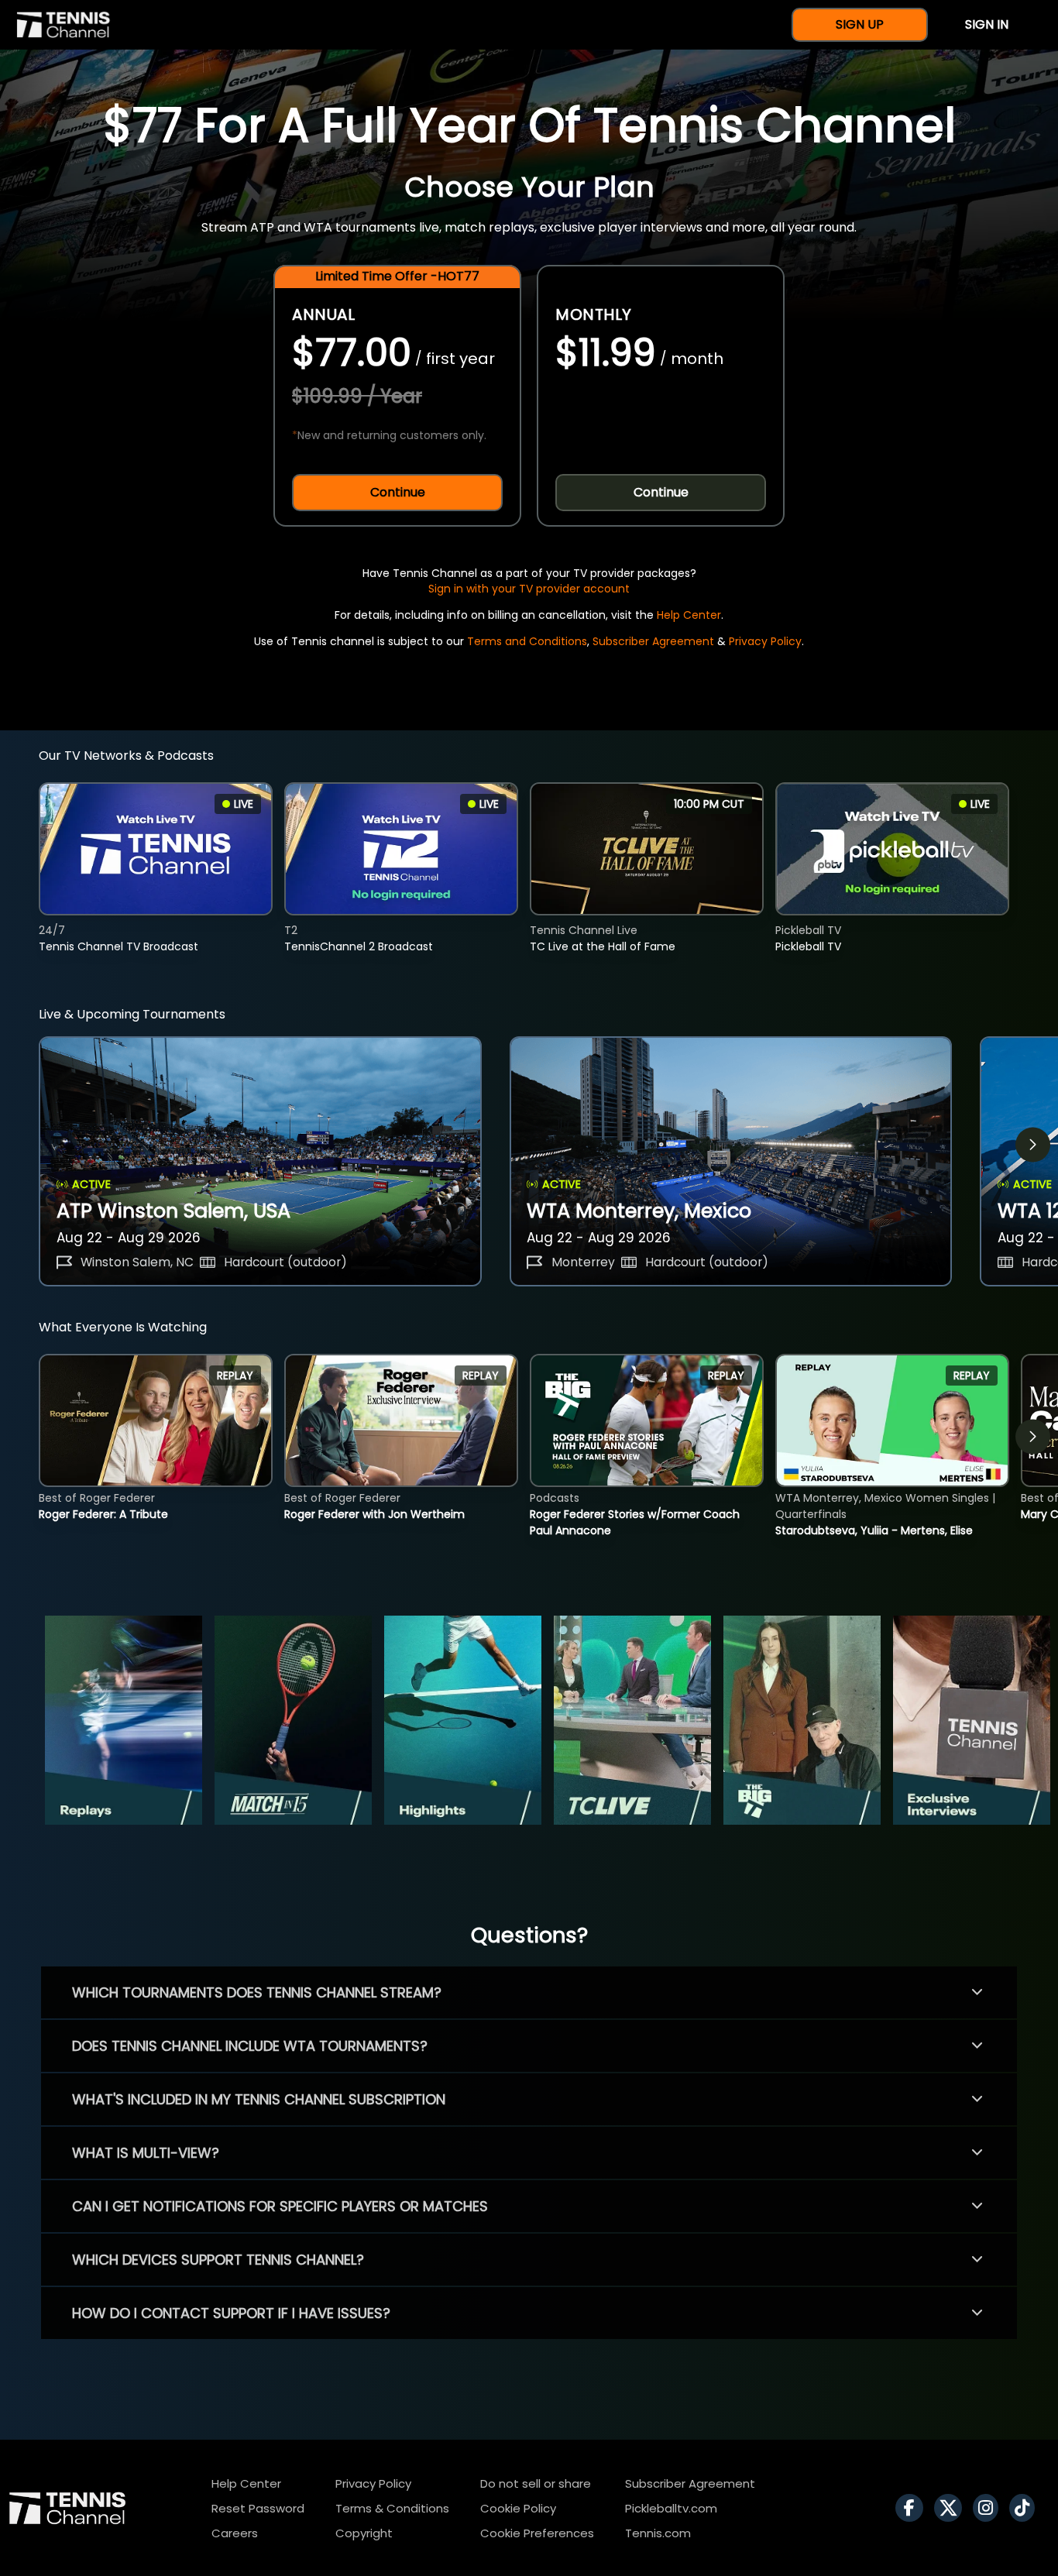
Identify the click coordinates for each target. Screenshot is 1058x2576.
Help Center (689, 615)
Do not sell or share (536, 2483)
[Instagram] (989, 2508)
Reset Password (258, 2508)
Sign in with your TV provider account (529, 589)
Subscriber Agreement (653, 641)
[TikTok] (1026, 2508)
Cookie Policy (518, 2508)
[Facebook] (913, 2508)
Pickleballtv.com (671, 2508)
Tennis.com (658, 2533)
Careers (235, 2533)
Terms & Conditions (392, 2508)
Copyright (364, 2533)
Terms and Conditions (527, 641)
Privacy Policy (765, 641)
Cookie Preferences (537, 2533)
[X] (952, 2508)
